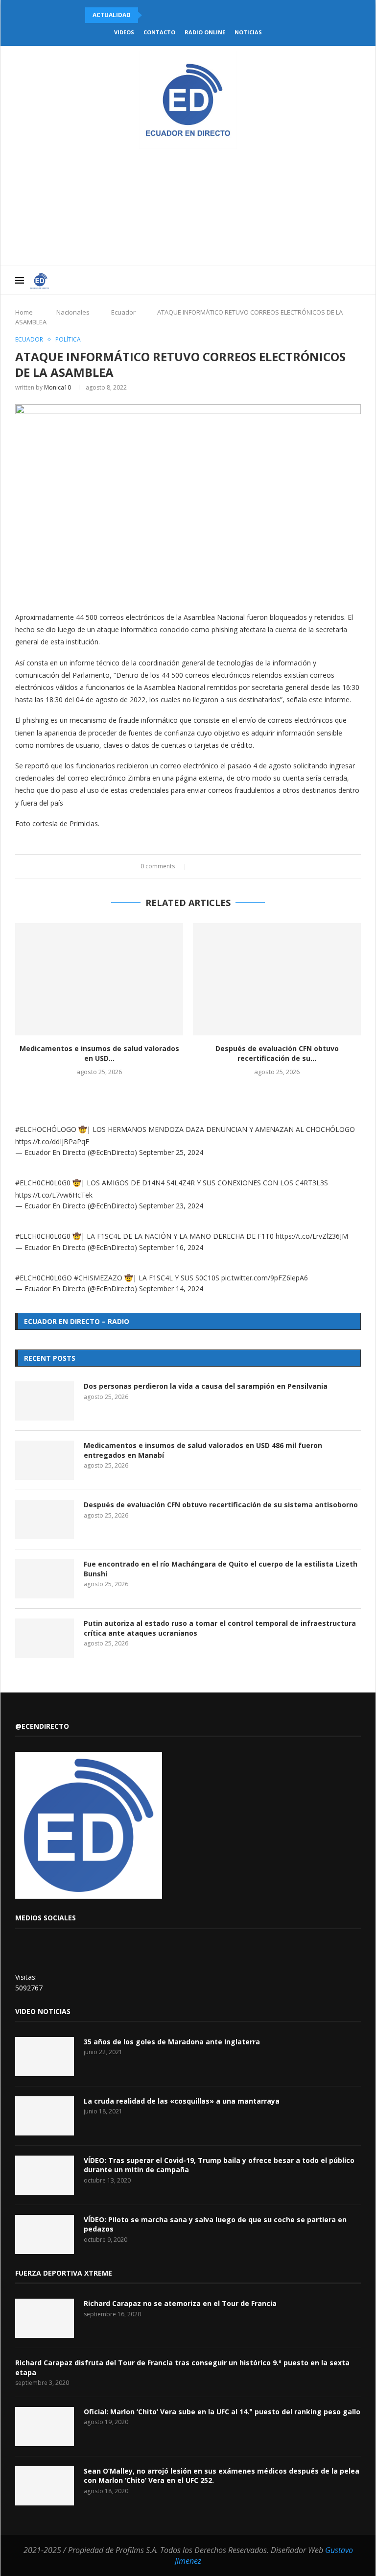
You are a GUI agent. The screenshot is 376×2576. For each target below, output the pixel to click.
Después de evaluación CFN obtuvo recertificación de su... (277, 1053)
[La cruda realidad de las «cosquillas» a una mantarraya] (45, 2116)
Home (24, 312)
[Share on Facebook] (199, 867)
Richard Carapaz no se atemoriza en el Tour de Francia (180, 2303)
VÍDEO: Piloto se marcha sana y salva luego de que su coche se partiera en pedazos (215, 2224)
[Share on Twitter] (208, 867)
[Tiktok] (342, 280)
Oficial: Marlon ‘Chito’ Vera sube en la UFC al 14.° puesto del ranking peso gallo (222, 2412)
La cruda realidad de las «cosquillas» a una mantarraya (182, 2101)
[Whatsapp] (332, 280)
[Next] (164, 15)
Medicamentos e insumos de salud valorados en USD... (99, 1053)
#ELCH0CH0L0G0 (43, 1183)
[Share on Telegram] (236, 867)
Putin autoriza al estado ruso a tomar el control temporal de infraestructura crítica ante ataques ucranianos (220, 1628)
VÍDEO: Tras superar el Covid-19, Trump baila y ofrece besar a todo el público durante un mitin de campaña (219, 2165)
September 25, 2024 (171, 1152)
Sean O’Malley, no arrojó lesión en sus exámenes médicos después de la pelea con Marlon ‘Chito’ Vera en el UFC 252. (222, 2476)
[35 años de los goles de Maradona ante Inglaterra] (45, 2057)
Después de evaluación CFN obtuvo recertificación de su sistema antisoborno (221, 1505)
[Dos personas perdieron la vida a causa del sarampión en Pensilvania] (45, 1401)
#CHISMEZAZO (98, 1278)
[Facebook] (280, 280)
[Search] (356, 280)
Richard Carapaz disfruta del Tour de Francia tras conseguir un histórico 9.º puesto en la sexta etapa (182, 2367)
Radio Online (205, 32)
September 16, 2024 (171, 1247)
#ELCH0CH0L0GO (44, 1278)
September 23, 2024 (171, 1206)
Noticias (248, 32)
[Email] (321, 280)
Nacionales (73, 312)
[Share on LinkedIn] (218, 867)
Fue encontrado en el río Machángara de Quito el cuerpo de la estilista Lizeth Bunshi (221, 1569)
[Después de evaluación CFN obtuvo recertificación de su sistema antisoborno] (277, 979)
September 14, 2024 (171, 1288)
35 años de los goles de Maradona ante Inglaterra (172, 2042)
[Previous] (151, 15)
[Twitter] (291, 280)
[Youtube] (311, 280)
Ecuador (123, 312)
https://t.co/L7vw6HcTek (54, 1195)
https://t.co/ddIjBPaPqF (52, 1141)
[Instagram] (301, 280)
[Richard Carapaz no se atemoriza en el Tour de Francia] (45, 2318)
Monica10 (58, 387)
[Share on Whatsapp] (227, 867)
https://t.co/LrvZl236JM (312, 1236)
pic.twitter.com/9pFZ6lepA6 (265, 1278)
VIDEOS (124, 32)
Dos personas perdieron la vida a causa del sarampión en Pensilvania (206, 1386)
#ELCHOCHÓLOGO (46, 1129)
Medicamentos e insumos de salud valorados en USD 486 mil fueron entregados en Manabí (203, 1450)
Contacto (159, 32)
